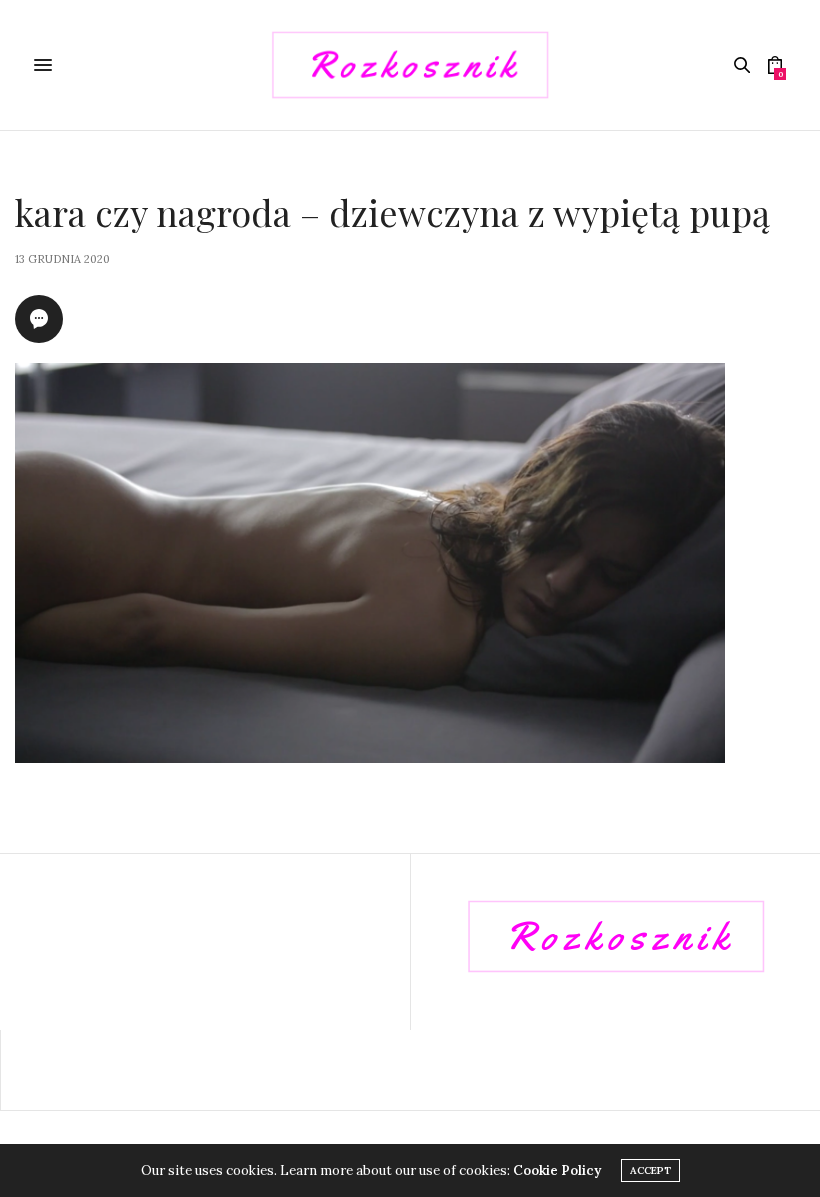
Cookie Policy (557, 1170)
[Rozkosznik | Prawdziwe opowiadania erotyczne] (410, 65)
